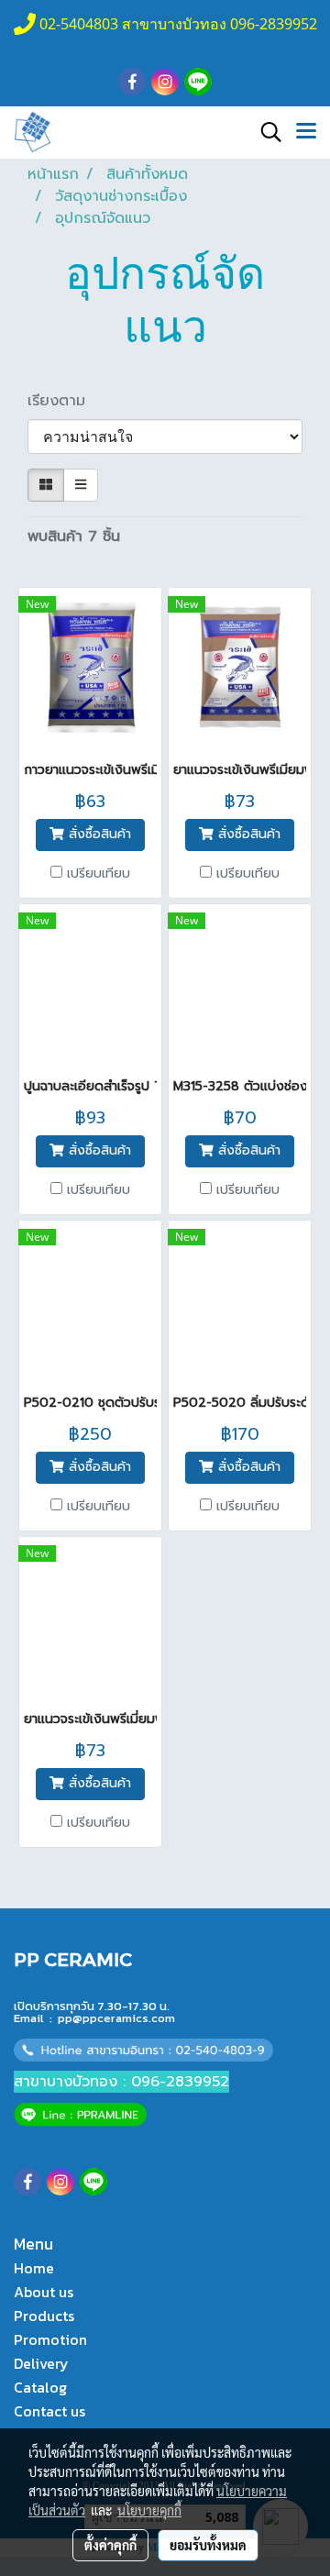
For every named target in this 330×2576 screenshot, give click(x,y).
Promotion (50, 2339)
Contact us (49, 2411)
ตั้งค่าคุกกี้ (110, 2545)
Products (44, 2316)
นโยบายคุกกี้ (149, 2510)
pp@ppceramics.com (116, 2018)
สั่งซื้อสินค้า (98, 834)
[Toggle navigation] (306, 132)
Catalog (40, 2387)
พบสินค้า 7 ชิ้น (74, 536)
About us (44, 2292)
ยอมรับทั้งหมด (208, 2545)
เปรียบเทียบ (99, 874)
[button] (265, 132)
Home (34, 2268)
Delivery (41, 2363)
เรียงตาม (65, 401)
